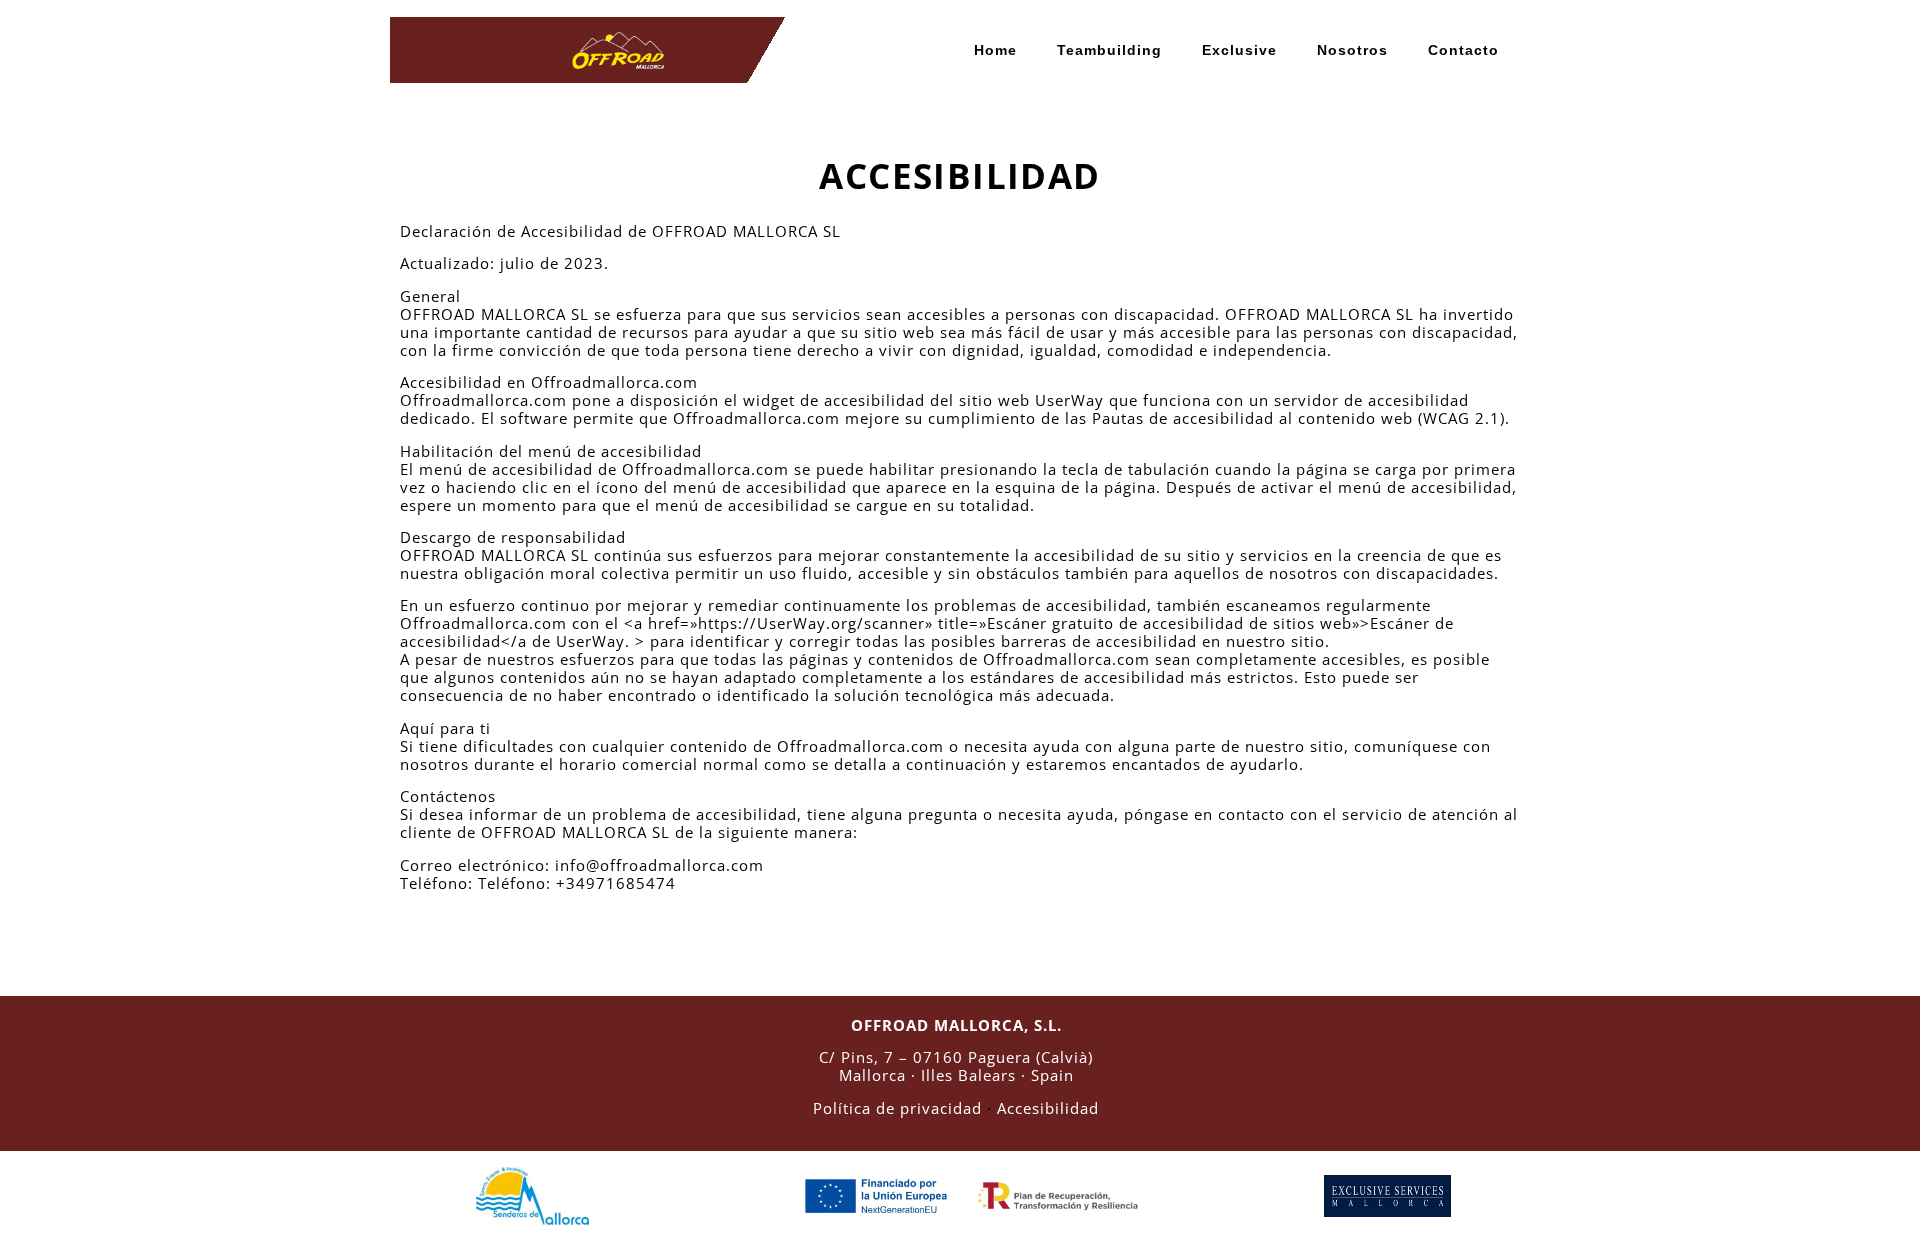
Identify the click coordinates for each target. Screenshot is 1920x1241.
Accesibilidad (1048, 1108)
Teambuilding (1109, 50)
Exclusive (1239, 50)
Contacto (1463, 50)
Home (995, 50)
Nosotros (1352, 50)
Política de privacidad (897, 1108)
